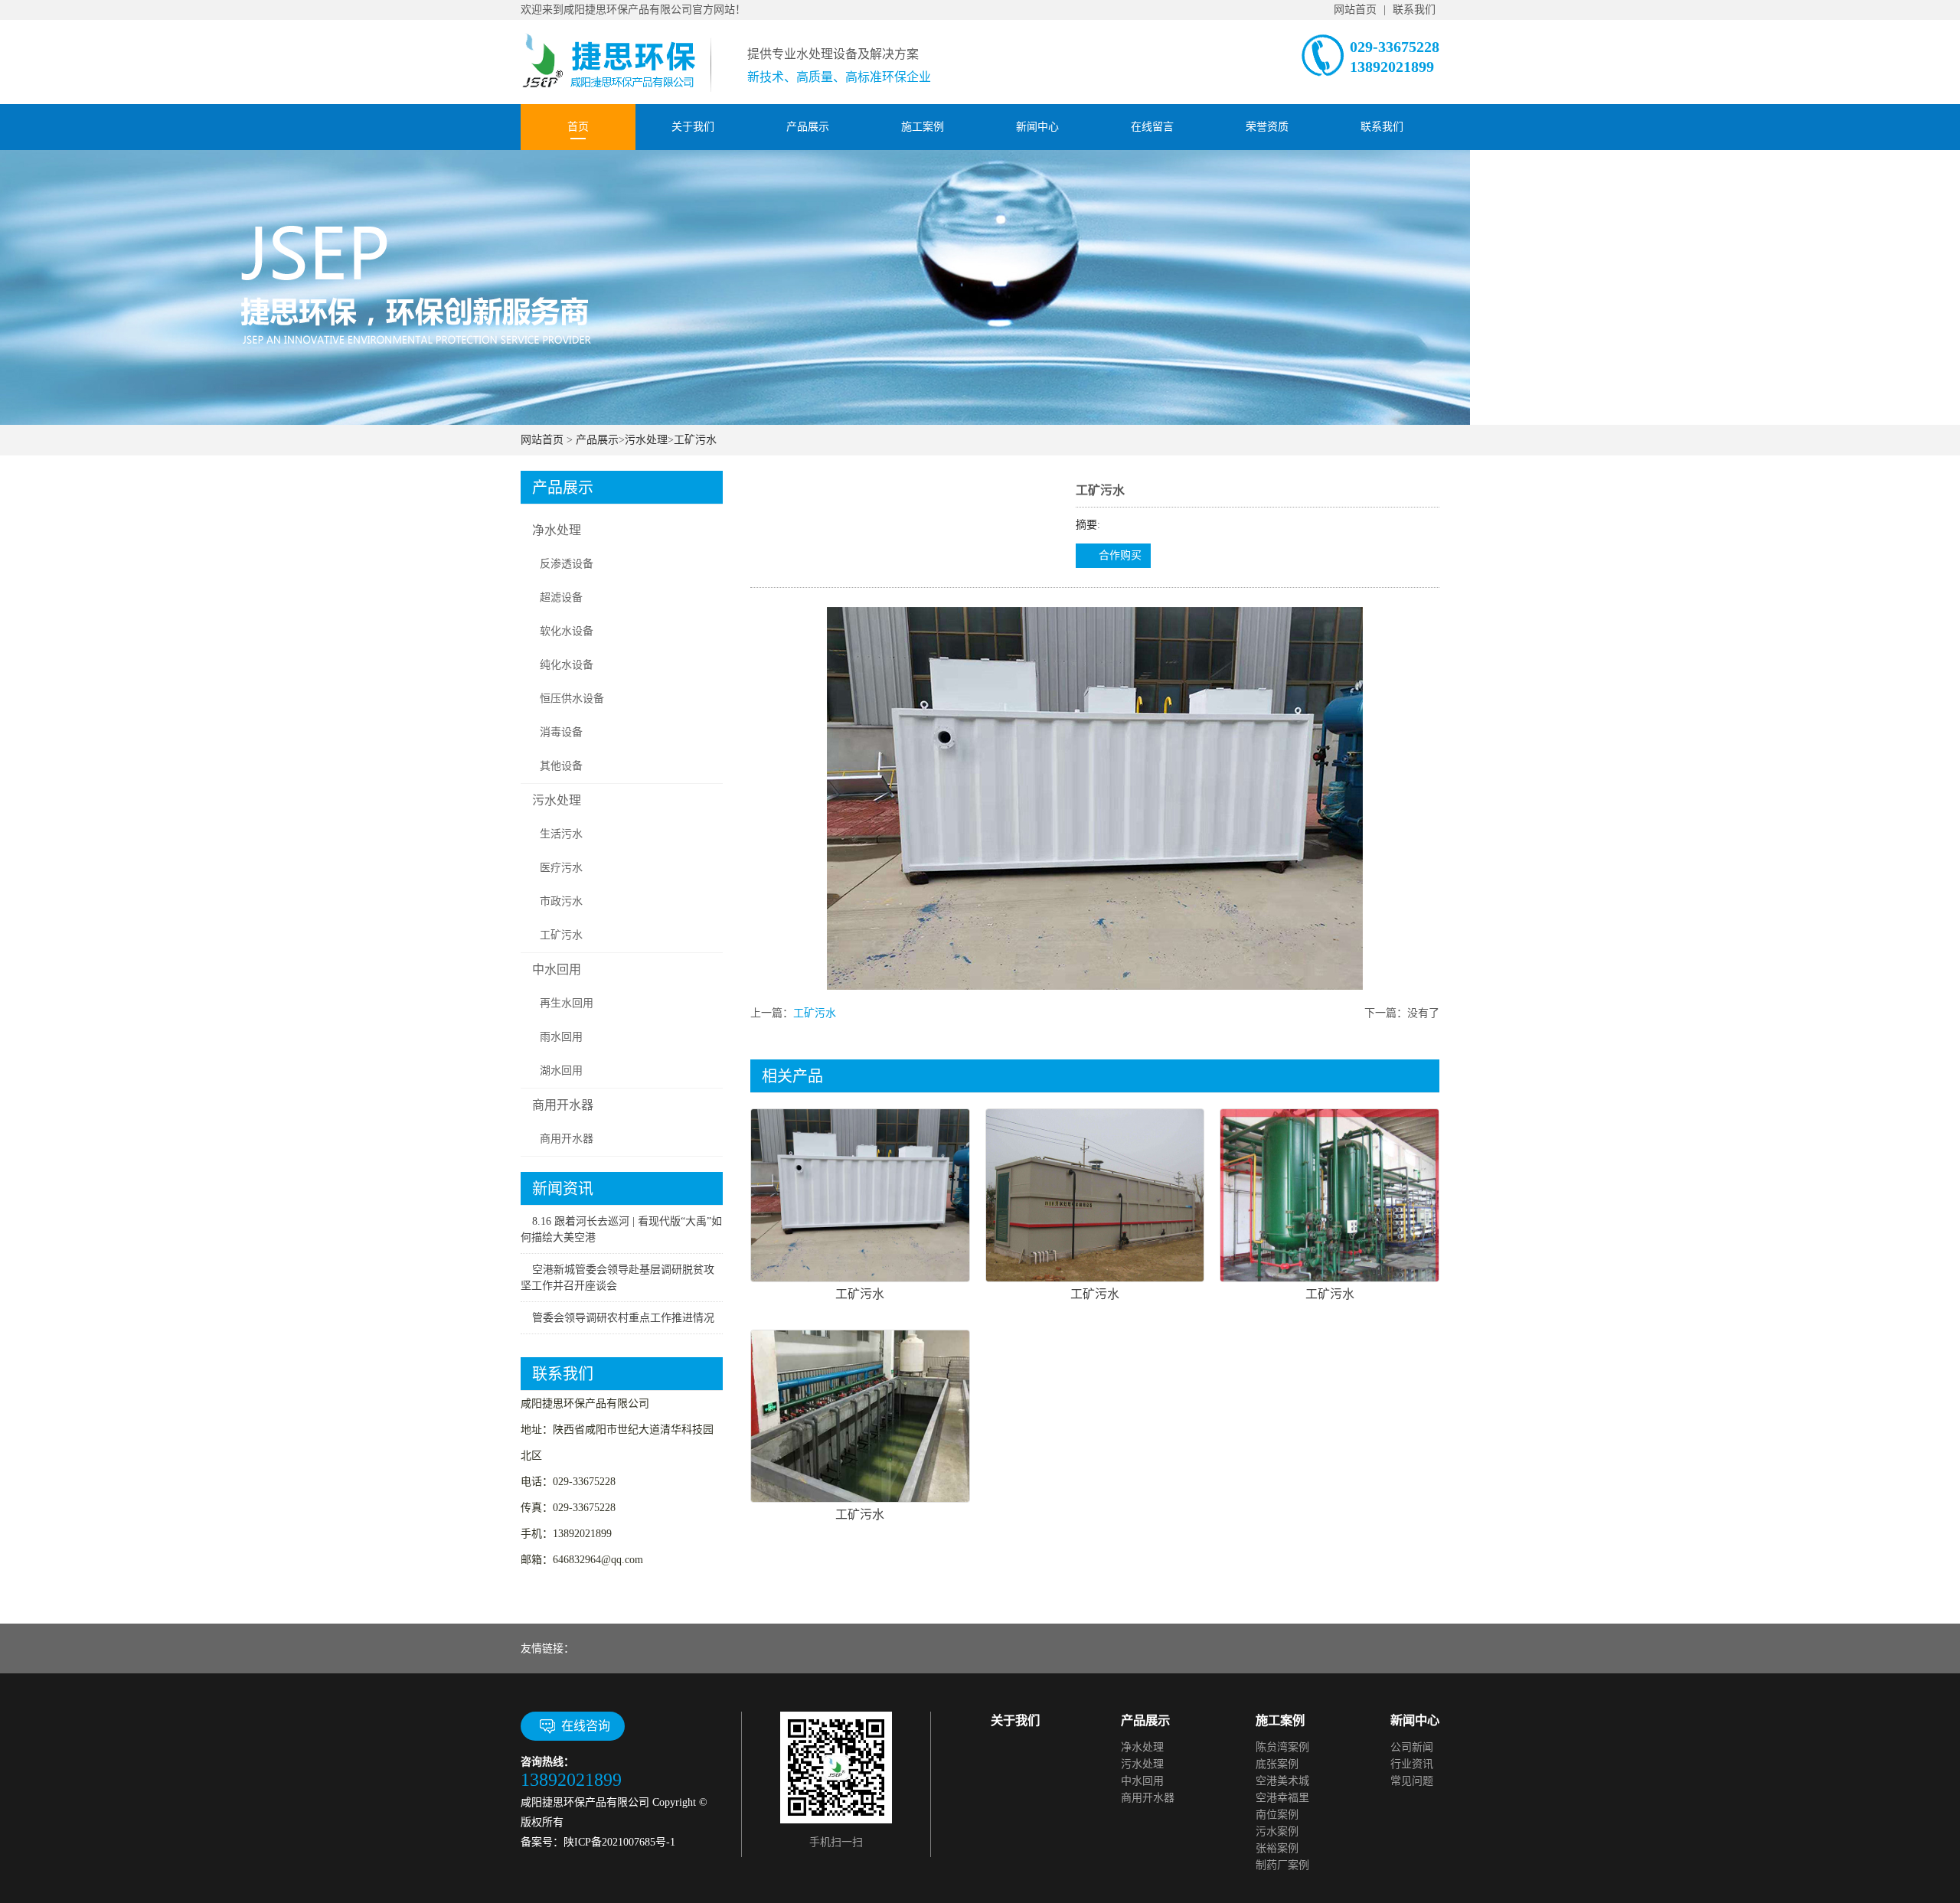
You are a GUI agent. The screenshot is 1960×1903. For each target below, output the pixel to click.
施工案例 (923, 127)
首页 (578, 127)
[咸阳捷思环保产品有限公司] (617, 55)
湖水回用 (561, 1071)
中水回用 (557, 969)
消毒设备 (561, 732)
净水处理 (557, 530)
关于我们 (693, 127)
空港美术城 (1282, 1781)
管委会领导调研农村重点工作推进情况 (623, 1318)
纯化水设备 (567, 665)
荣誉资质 (1267, 127)
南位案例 (1277, 1815)
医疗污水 (561, 868)
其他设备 (561, 766)
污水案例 (1277, 1831)
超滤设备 (561, 597)
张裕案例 (1277, 1848)
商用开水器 (563, 1105)
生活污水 (561, 834)
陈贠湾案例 (1282, 1747)
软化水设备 (567, 631)
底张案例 (1277, 1764)
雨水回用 (561, 1037)
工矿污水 (695, 440)
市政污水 (561, 901)
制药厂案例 (1282, 1865)
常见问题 (1412, 1781)
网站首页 (1355, 10)
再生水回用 (567, 1003)
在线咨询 (586, 1726)
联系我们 (1414, 10)
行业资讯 (1412, 1764)
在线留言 (1152, 127)
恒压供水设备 (572, 699)
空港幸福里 (1282, 1798)
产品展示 (808, 127)
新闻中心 (1037, 127)
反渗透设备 (567, 564)
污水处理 (646, 440)
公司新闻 (1412, 1747)
